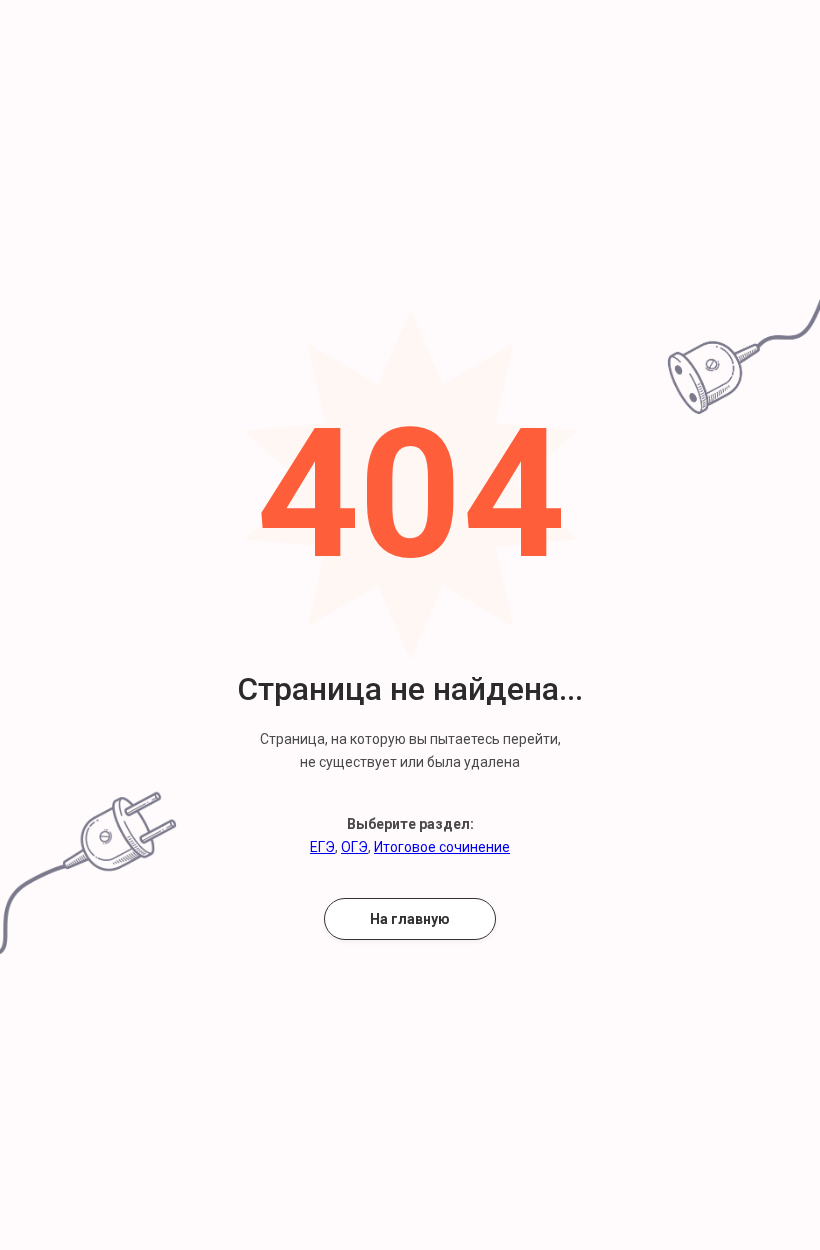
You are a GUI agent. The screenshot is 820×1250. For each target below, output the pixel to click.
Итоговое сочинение (442, 847)
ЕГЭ (322, 847)
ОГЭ (354, 847)
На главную (410, 919)
